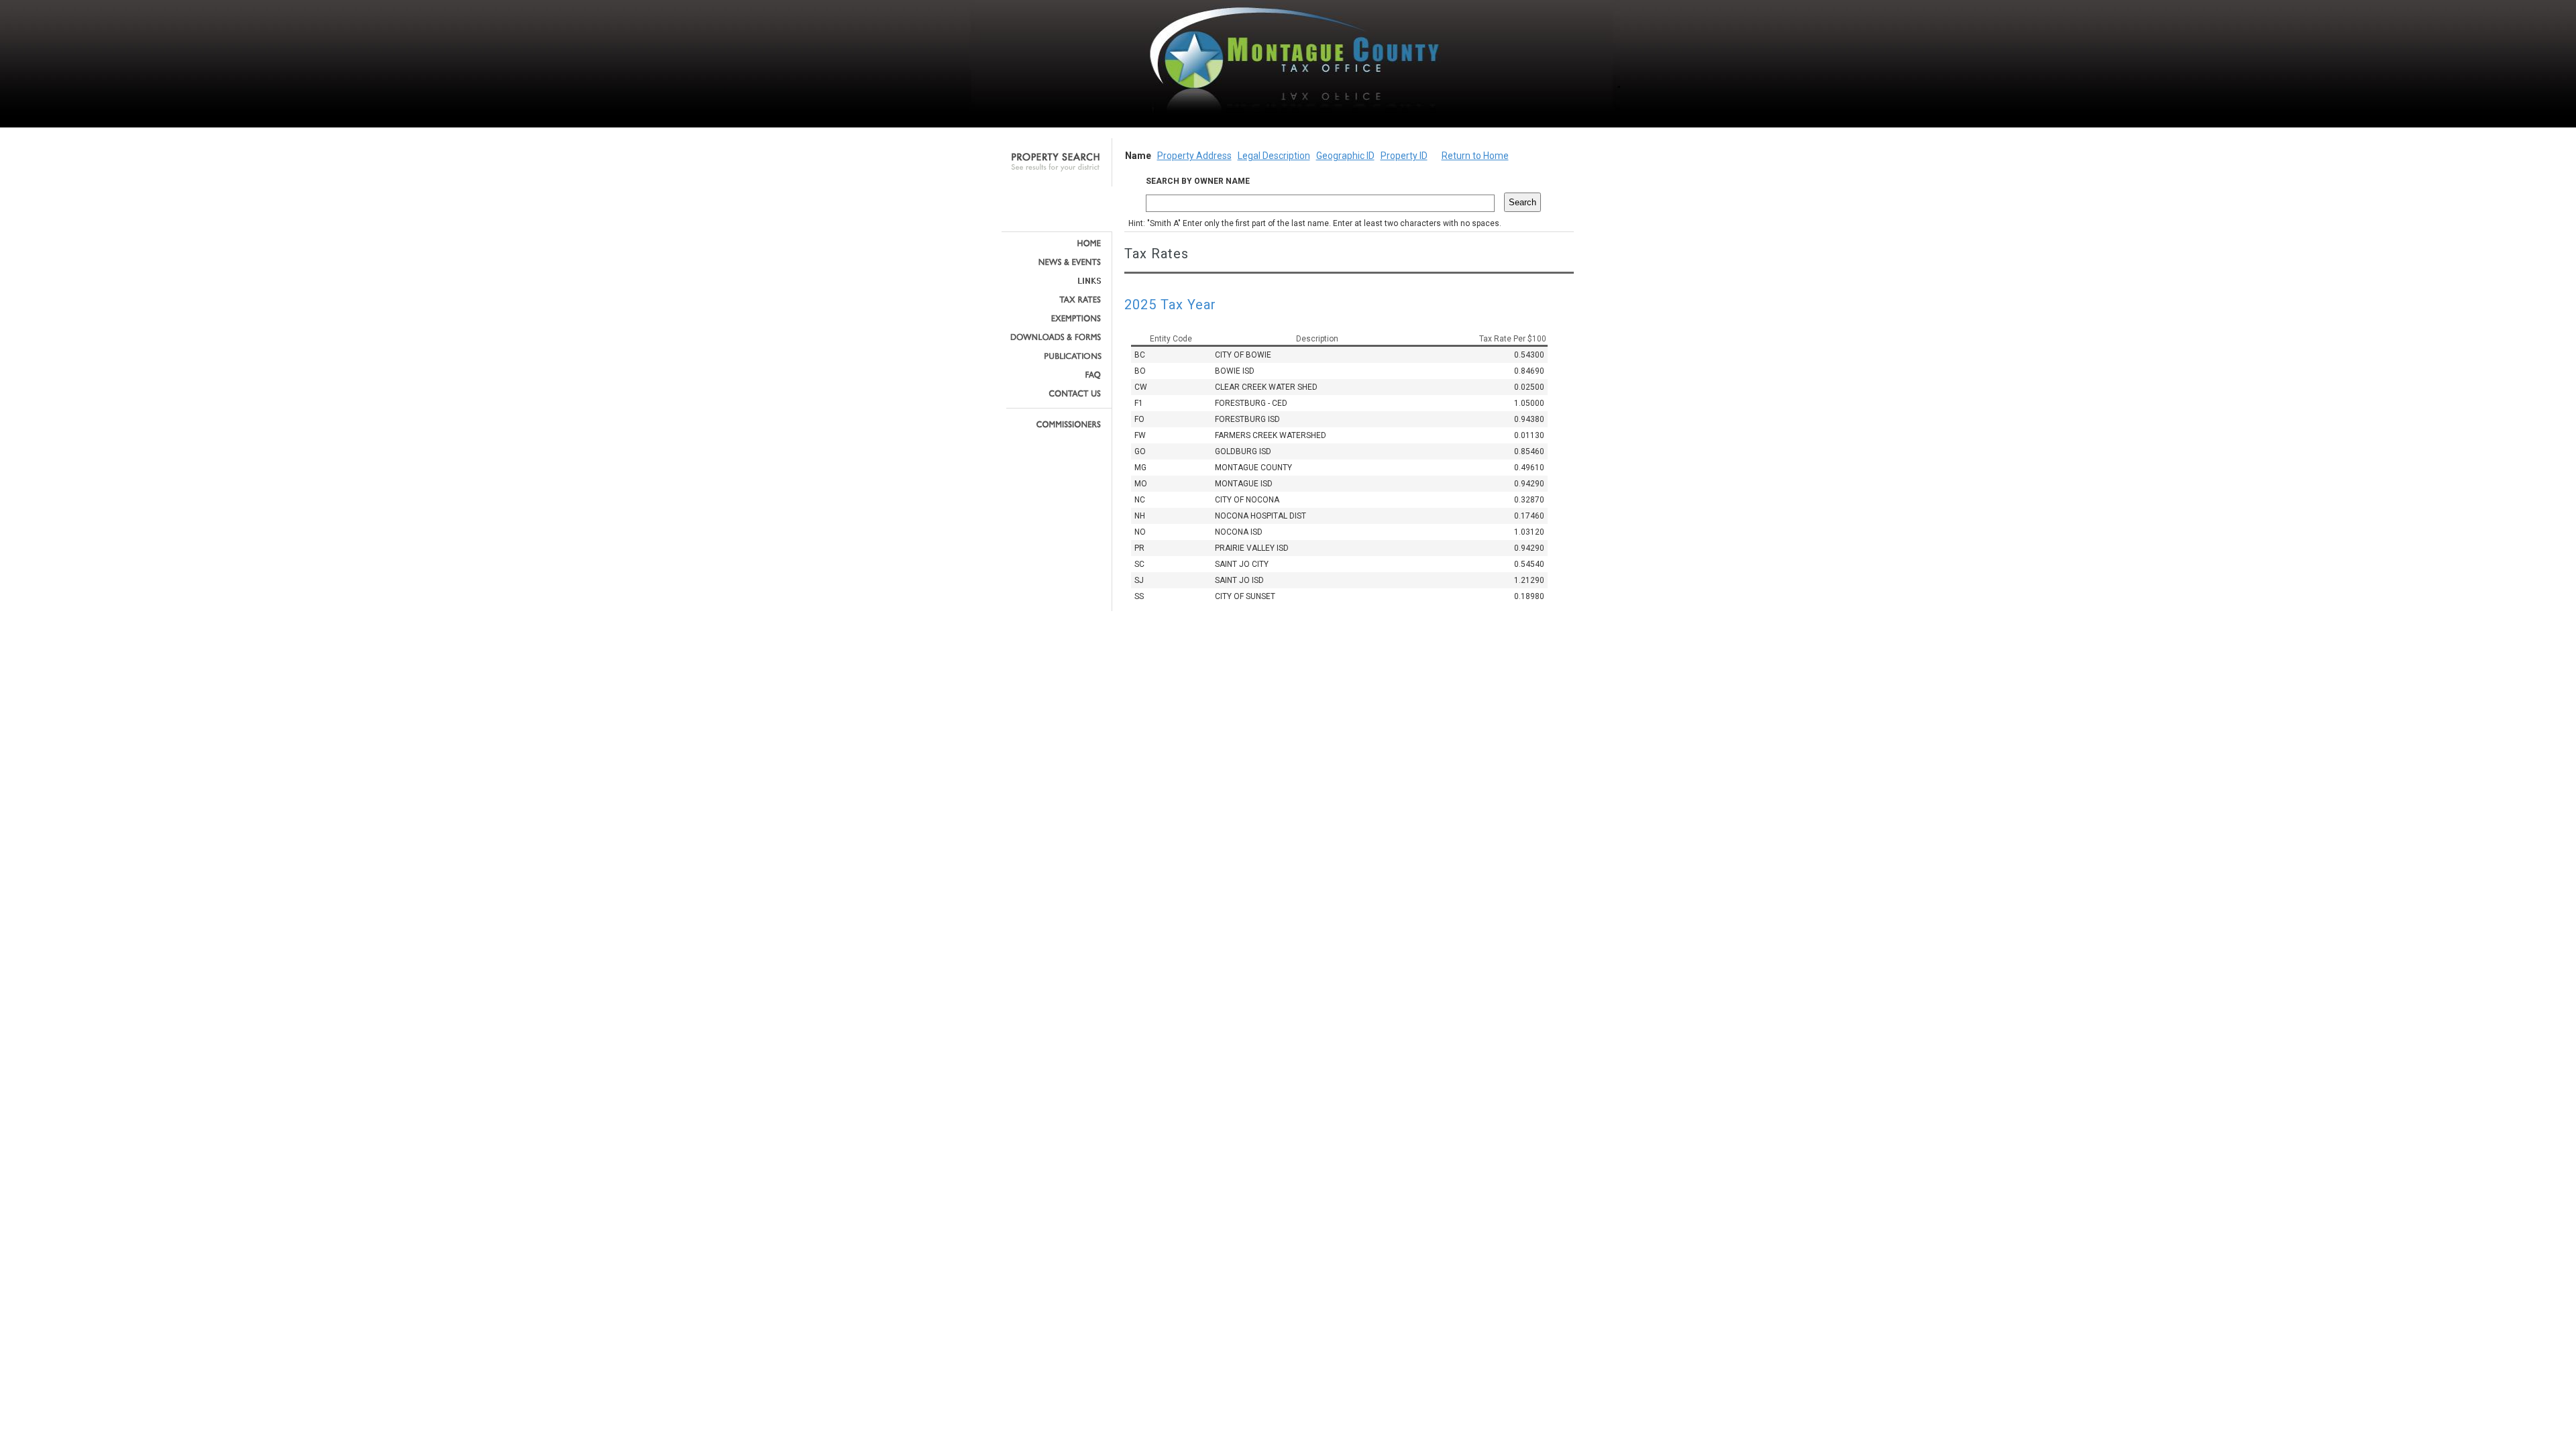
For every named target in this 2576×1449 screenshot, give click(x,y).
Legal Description (1274, 156)
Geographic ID (1345, 156)
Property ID (1404, 156)
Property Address (1194, 156)
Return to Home (1475, 156)
